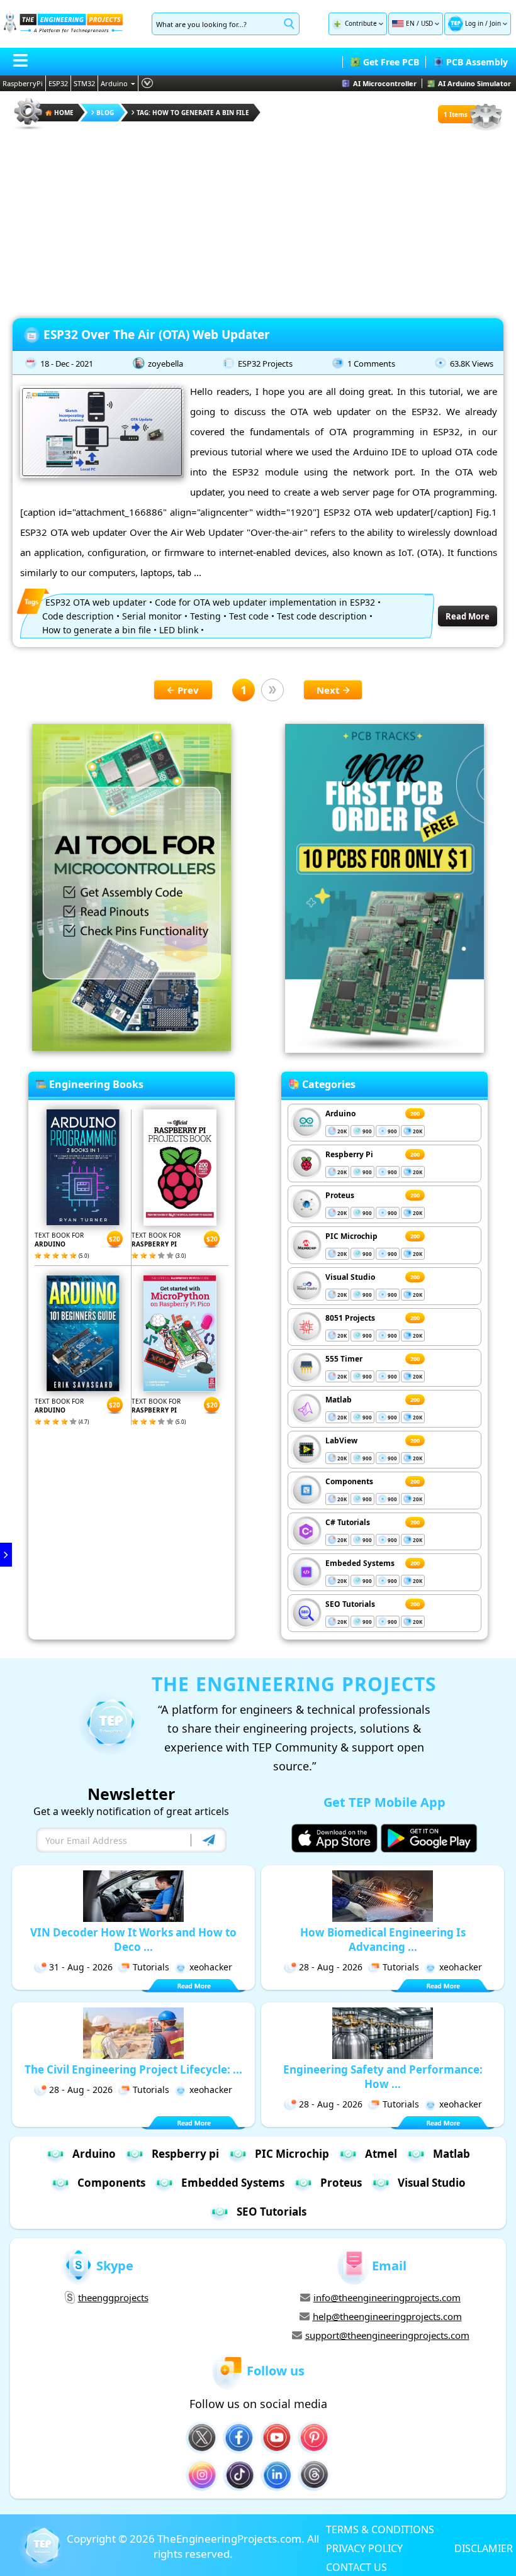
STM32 (84, 83)
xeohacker (211, 1967)
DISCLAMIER (484, 2548)
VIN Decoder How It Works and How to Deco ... (133, 1940)
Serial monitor (152, 616)
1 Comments (371, 364)
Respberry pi (185, 2154)
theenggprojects (113, 2297)
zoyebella (165, 364)
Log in (474, 23)
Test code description (322, 616)
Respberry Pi (349, 1154)
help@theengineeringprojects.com (387, 2316)
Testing (205, 616)
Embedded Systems (233, 2183)
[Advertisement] (258, 220)
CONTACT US (356, 2567)
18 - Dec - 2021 (67, 364)
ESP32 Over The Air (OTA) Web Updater (157, 335)
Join (495, 23)
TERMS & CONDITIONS (380, 2529)
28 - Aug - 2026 (331, 1967)
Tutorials (151, 1967)
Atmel (381, 2154)
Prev (188, 690)
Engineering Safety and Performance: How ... (383, 2077)
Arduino (114, 83)
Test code (249, 616)
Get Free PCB (391, 62)
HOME (64, 113)
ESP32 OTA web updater (96, 602)
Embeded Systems (360, 1563)
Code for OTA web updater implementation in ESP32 (265, 602)
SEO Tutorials (350, 1604)
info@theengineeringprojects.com (387, 2297)
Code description (78, 616)
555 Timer (344, 1359)
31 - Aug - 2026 (81, 1967)
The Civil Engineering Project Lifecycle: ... (133, 2069)
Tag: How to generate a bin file (193, 113)
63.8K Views (472, 364)
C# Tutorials (348, 1522)
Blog (105, 113)
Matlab (339, 1400)
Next (328, 690)
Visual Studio (350, 1277)
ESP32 (58, 83)
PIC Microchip (351, 1236)
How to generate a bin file (97, 630)
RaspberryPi (23, 83)
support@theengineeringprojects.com (387, 2335)
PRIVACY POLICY (364, 2548)
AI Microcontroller (385, 83)
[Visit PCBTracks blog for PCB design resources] (384, 1049)
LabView (341, 1441)
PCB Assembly (477, 62)
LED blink (179, 630)
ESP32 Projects (265, 364)
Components (349, 1481)
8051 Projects (350, 1318)
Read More (468, 616)
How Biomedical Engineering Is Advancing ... (383, 1940)
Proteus (340, 1195)
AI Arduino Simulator (474, 83)
